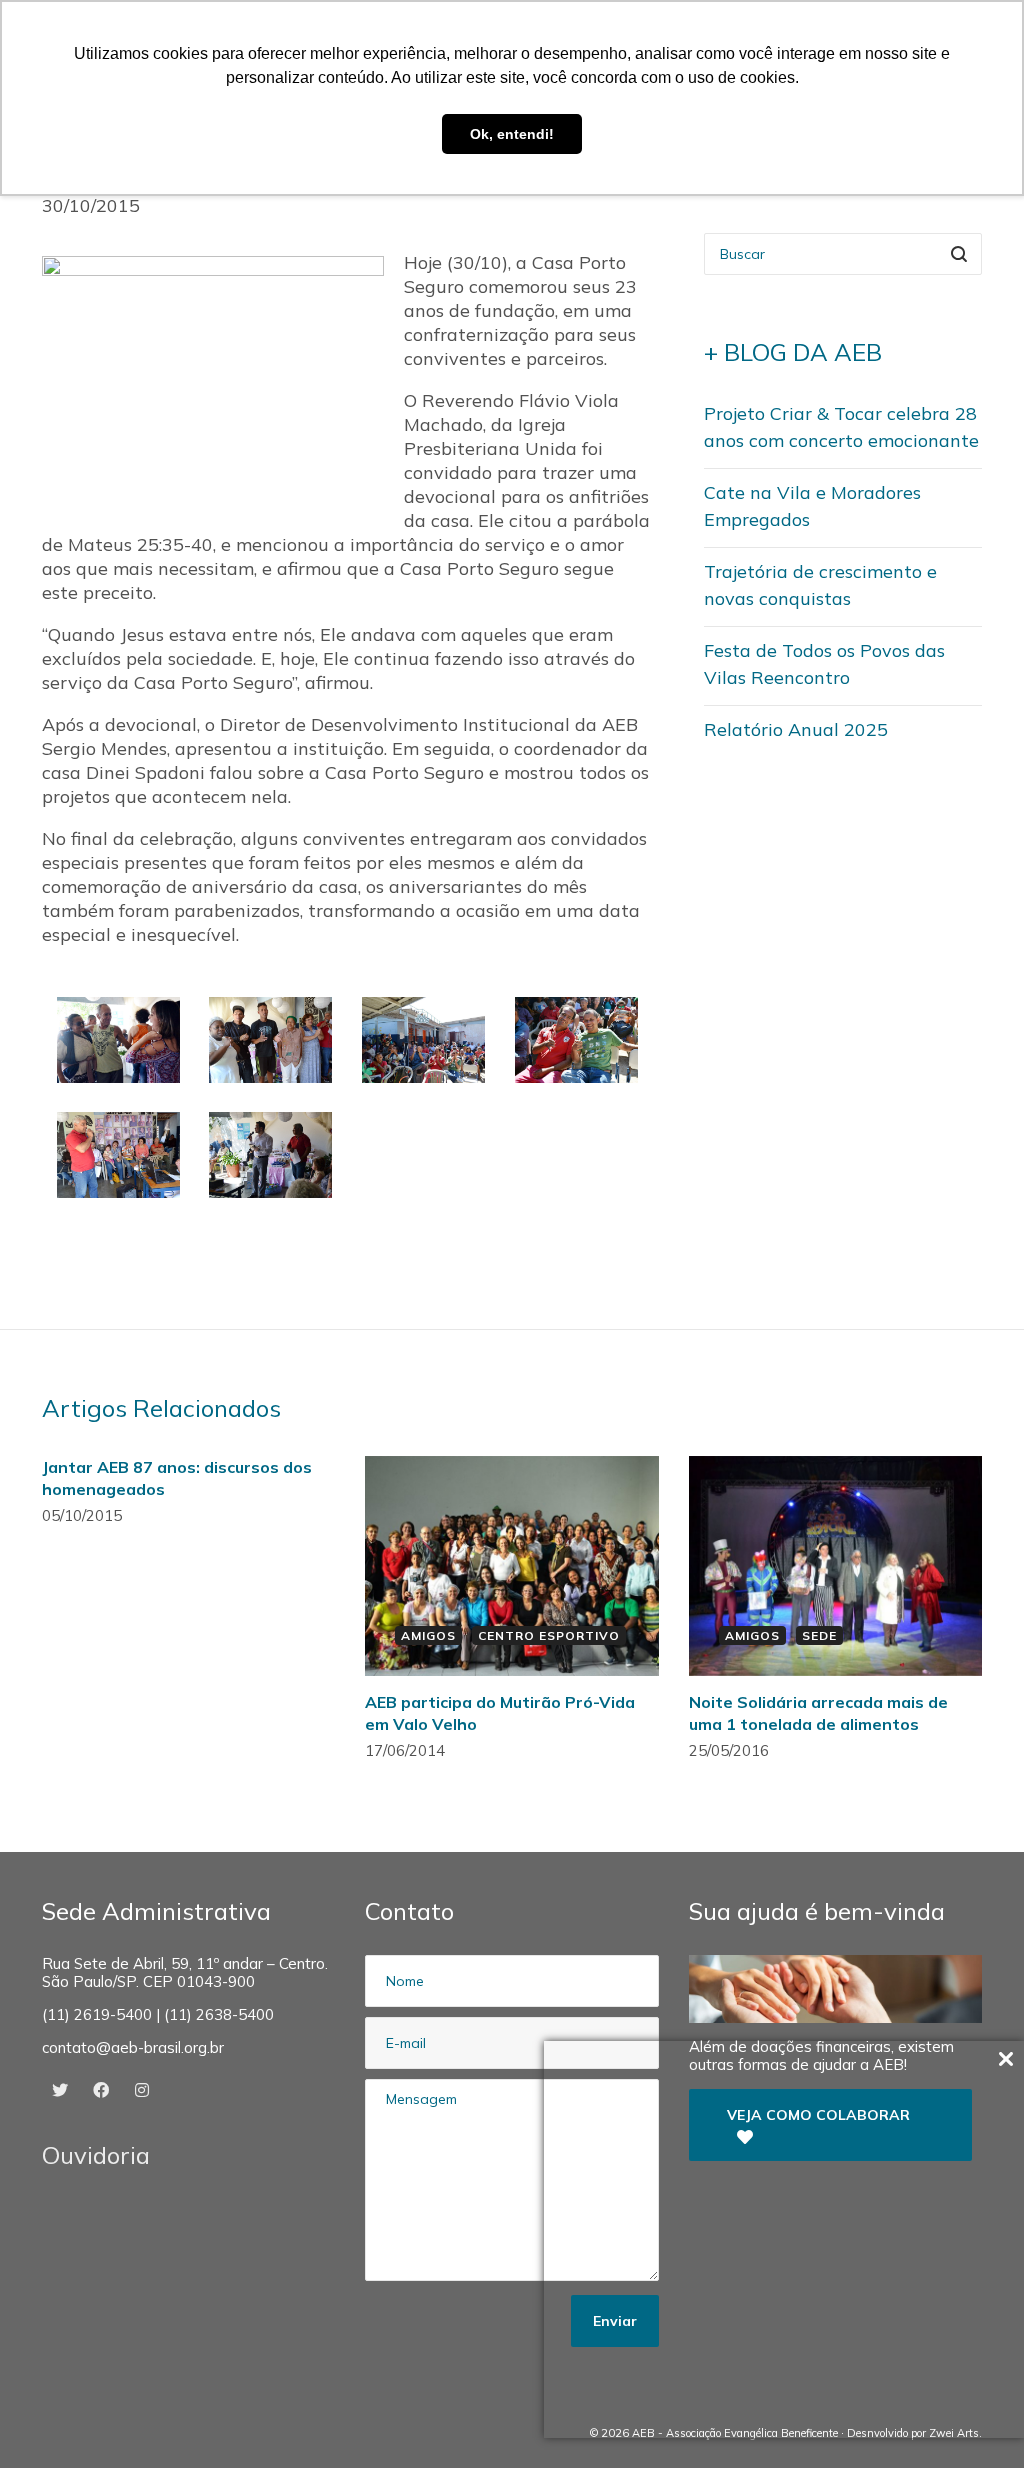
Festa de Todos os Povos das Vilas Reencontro (824, 664)
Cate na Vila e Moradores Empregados (812, 506)
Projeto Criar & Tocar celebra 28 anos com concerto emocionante (841, 427)
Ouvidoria (96, 2155)
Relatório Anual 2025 (796, 729)
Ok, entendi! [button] (512, 134)
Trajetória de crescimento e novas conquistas (820, 585)
